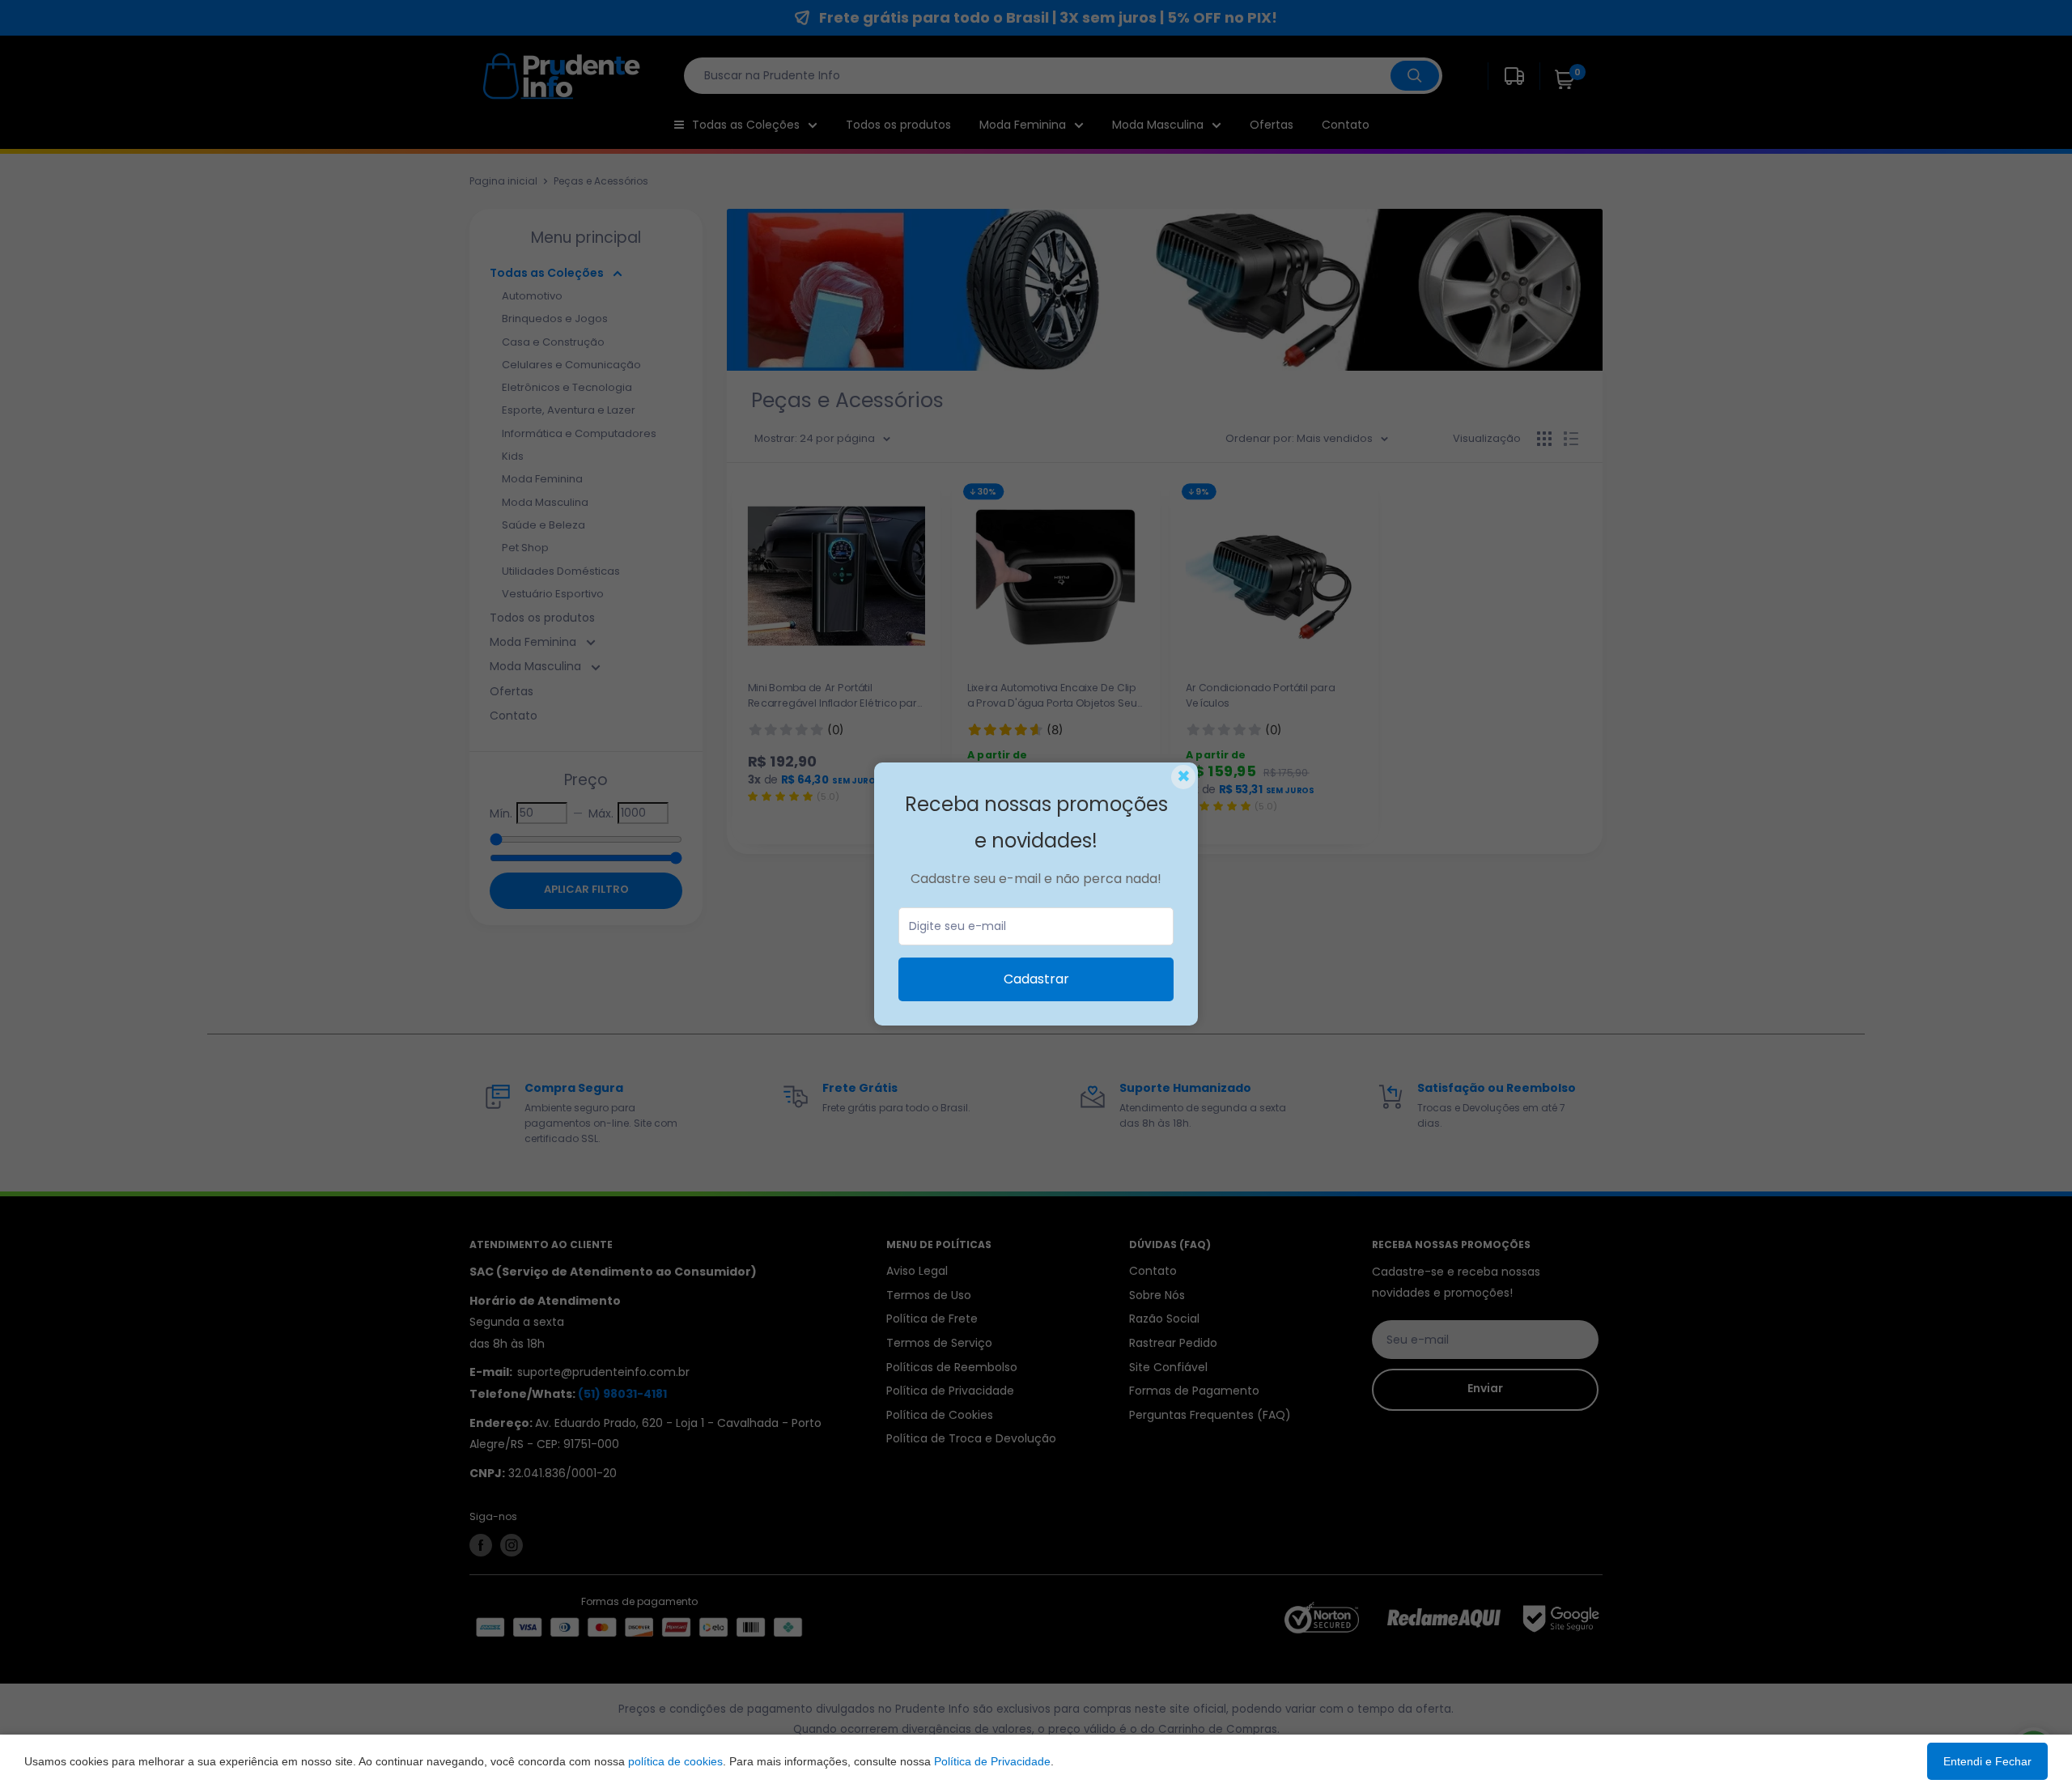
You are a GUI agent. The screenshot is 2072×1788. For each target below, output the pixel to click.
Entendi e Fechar (1987, 1761)
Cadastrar (1036, 979)
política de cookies (675, 1761)
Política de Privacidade (992, 1761)
